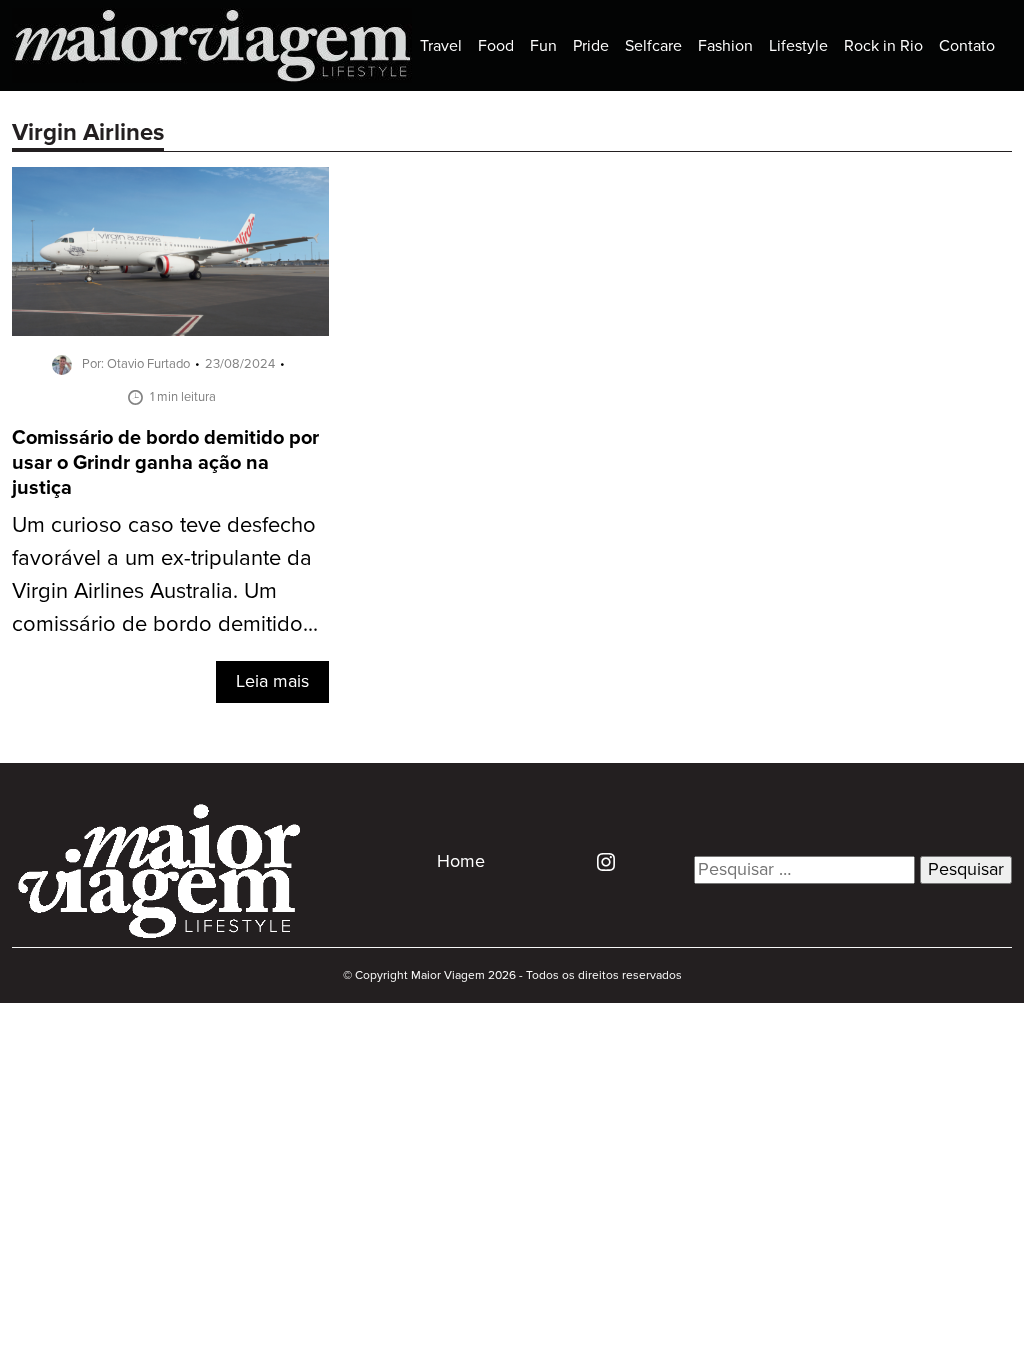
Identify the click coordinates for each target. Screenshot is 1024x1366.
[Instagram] (598, 862)
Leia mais (272, 682)
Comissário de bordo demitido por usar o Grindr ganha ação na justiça (165, 463)
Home (461, 862)
